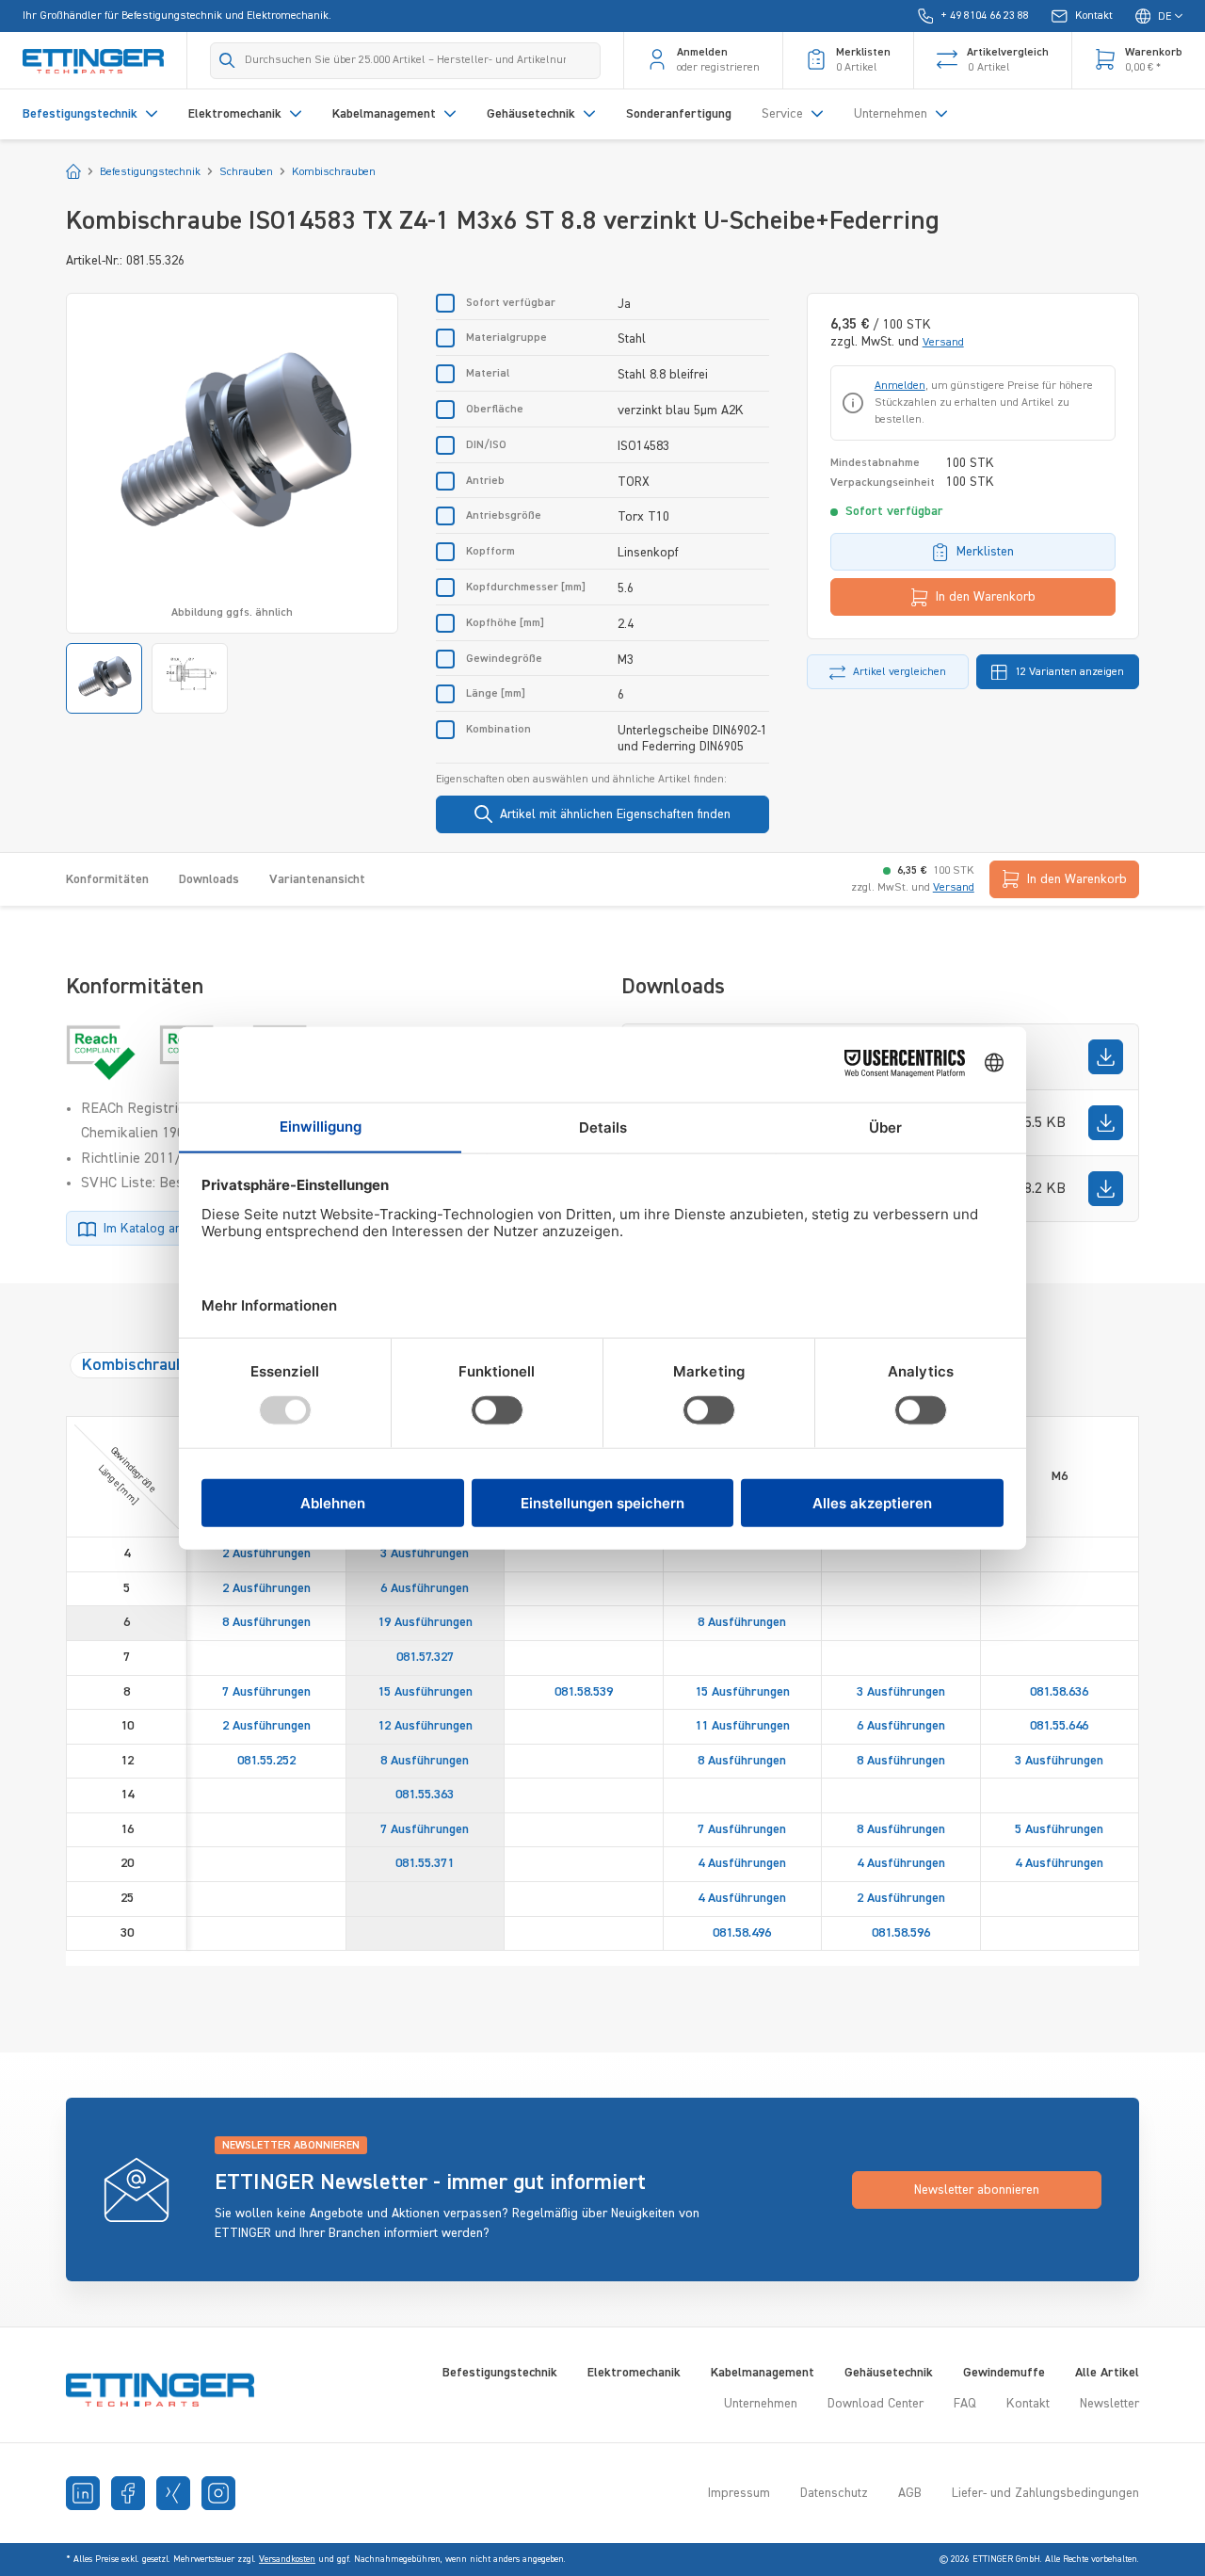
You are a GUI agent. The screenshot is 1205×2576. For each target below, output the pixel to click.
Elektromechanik (634, 2373)
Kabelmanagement (763, 2373)
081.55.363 (425, 1795)
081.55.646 (1059, 1726)
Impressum (739, 2493)
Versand (943, 343)
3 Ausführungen (425, 1554)
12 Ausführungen (425, 1726)
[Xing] (173, 2493)
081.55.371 (425, 1863)
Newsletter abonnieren (977, 2190)
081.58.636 (1059, 1692)
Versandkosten (287, 2559)
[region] (232, 503)
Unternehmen (761, 2404)
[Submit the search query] (227, 60)
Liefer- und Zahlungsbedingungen (1045, 2493)
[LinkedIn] (83, 2493)
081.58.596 (901, 1933)
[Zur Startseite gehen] (93, 60)
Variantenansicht (317, 879)
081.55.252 (266, 1761)
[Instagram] (218, 2493)
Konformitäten (107, 879)
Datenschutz (834, 2493)
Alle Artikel (1107, 2373)
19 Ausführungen (425, 1622)
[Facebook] (128, 2493)
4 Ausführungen (742, 1863)
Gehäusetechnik (889, 2373)
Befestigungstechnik (500, 2373)
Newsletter (1109, 2404)
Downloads (209, 879)
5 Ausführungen (1059, 1829)
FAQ (965, 2404)
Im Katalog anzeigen (161, 1229)
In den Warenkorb (986, 597)
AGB (910, 2493)
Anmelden (900, 386)
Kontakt (1028, 2404)
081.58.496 (742, 1933)
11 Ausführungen (742, 1726)
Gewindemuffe (1004, 2373)
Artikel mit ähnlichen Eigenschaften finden (615, 814)
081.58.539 (584, 1692)
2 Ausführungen (266, 1554)
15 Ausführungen (425, 1692)
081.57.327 (425, 1657)
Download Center (876, 2404)
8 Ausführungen (266, 1622)
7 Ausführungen (266, 1692)
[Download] (1106, 1057)
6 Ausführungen (425, 1588)
